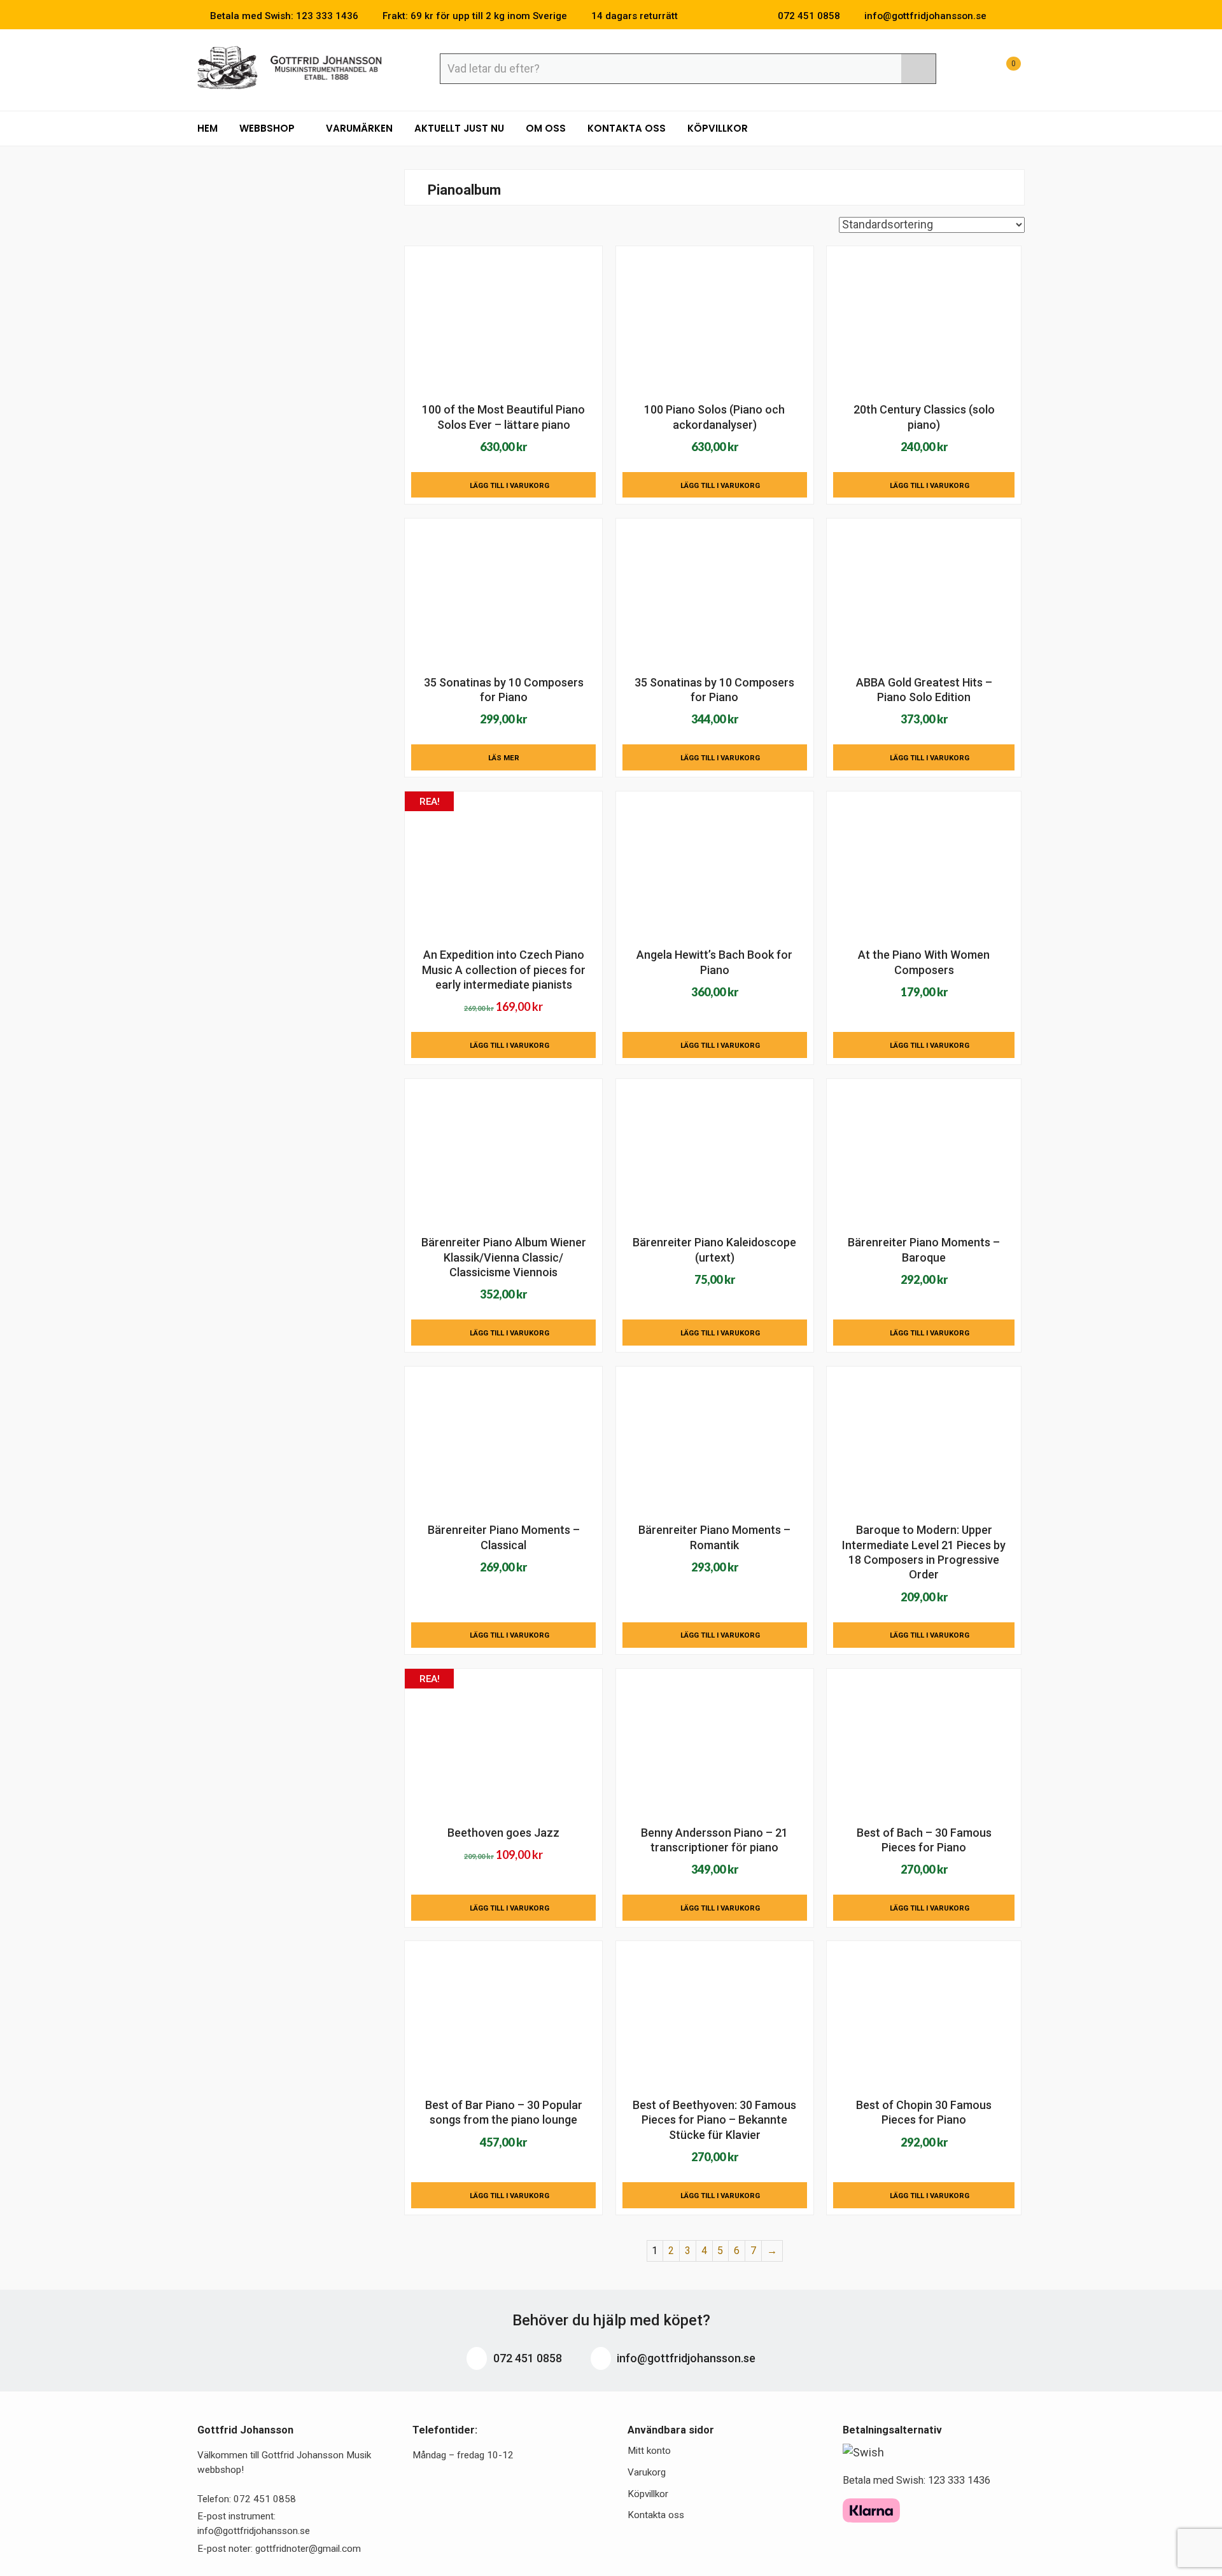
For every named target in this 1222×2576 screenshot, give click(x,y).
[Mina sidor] (971, 70)
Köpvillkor (718, 128)
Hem (207, 128)
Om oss (546, 128)
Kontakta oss (627, 128)
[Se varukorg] (1002, 70)
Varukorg (647, 2472)
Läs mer (504, 758)
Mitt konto (649, 2451)
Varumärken (359, 128)
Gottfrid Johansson (290, 68)
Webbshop (268, 128)
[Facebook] (1002, 16)
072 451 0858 (526, 2358)
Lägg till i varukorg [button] (509, 485)
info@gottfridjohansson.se (685, 2358)
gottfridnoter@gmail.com (308, 2549)
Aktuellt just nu (459, 128)
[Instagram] (1021, 16)
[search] (918, 69)
